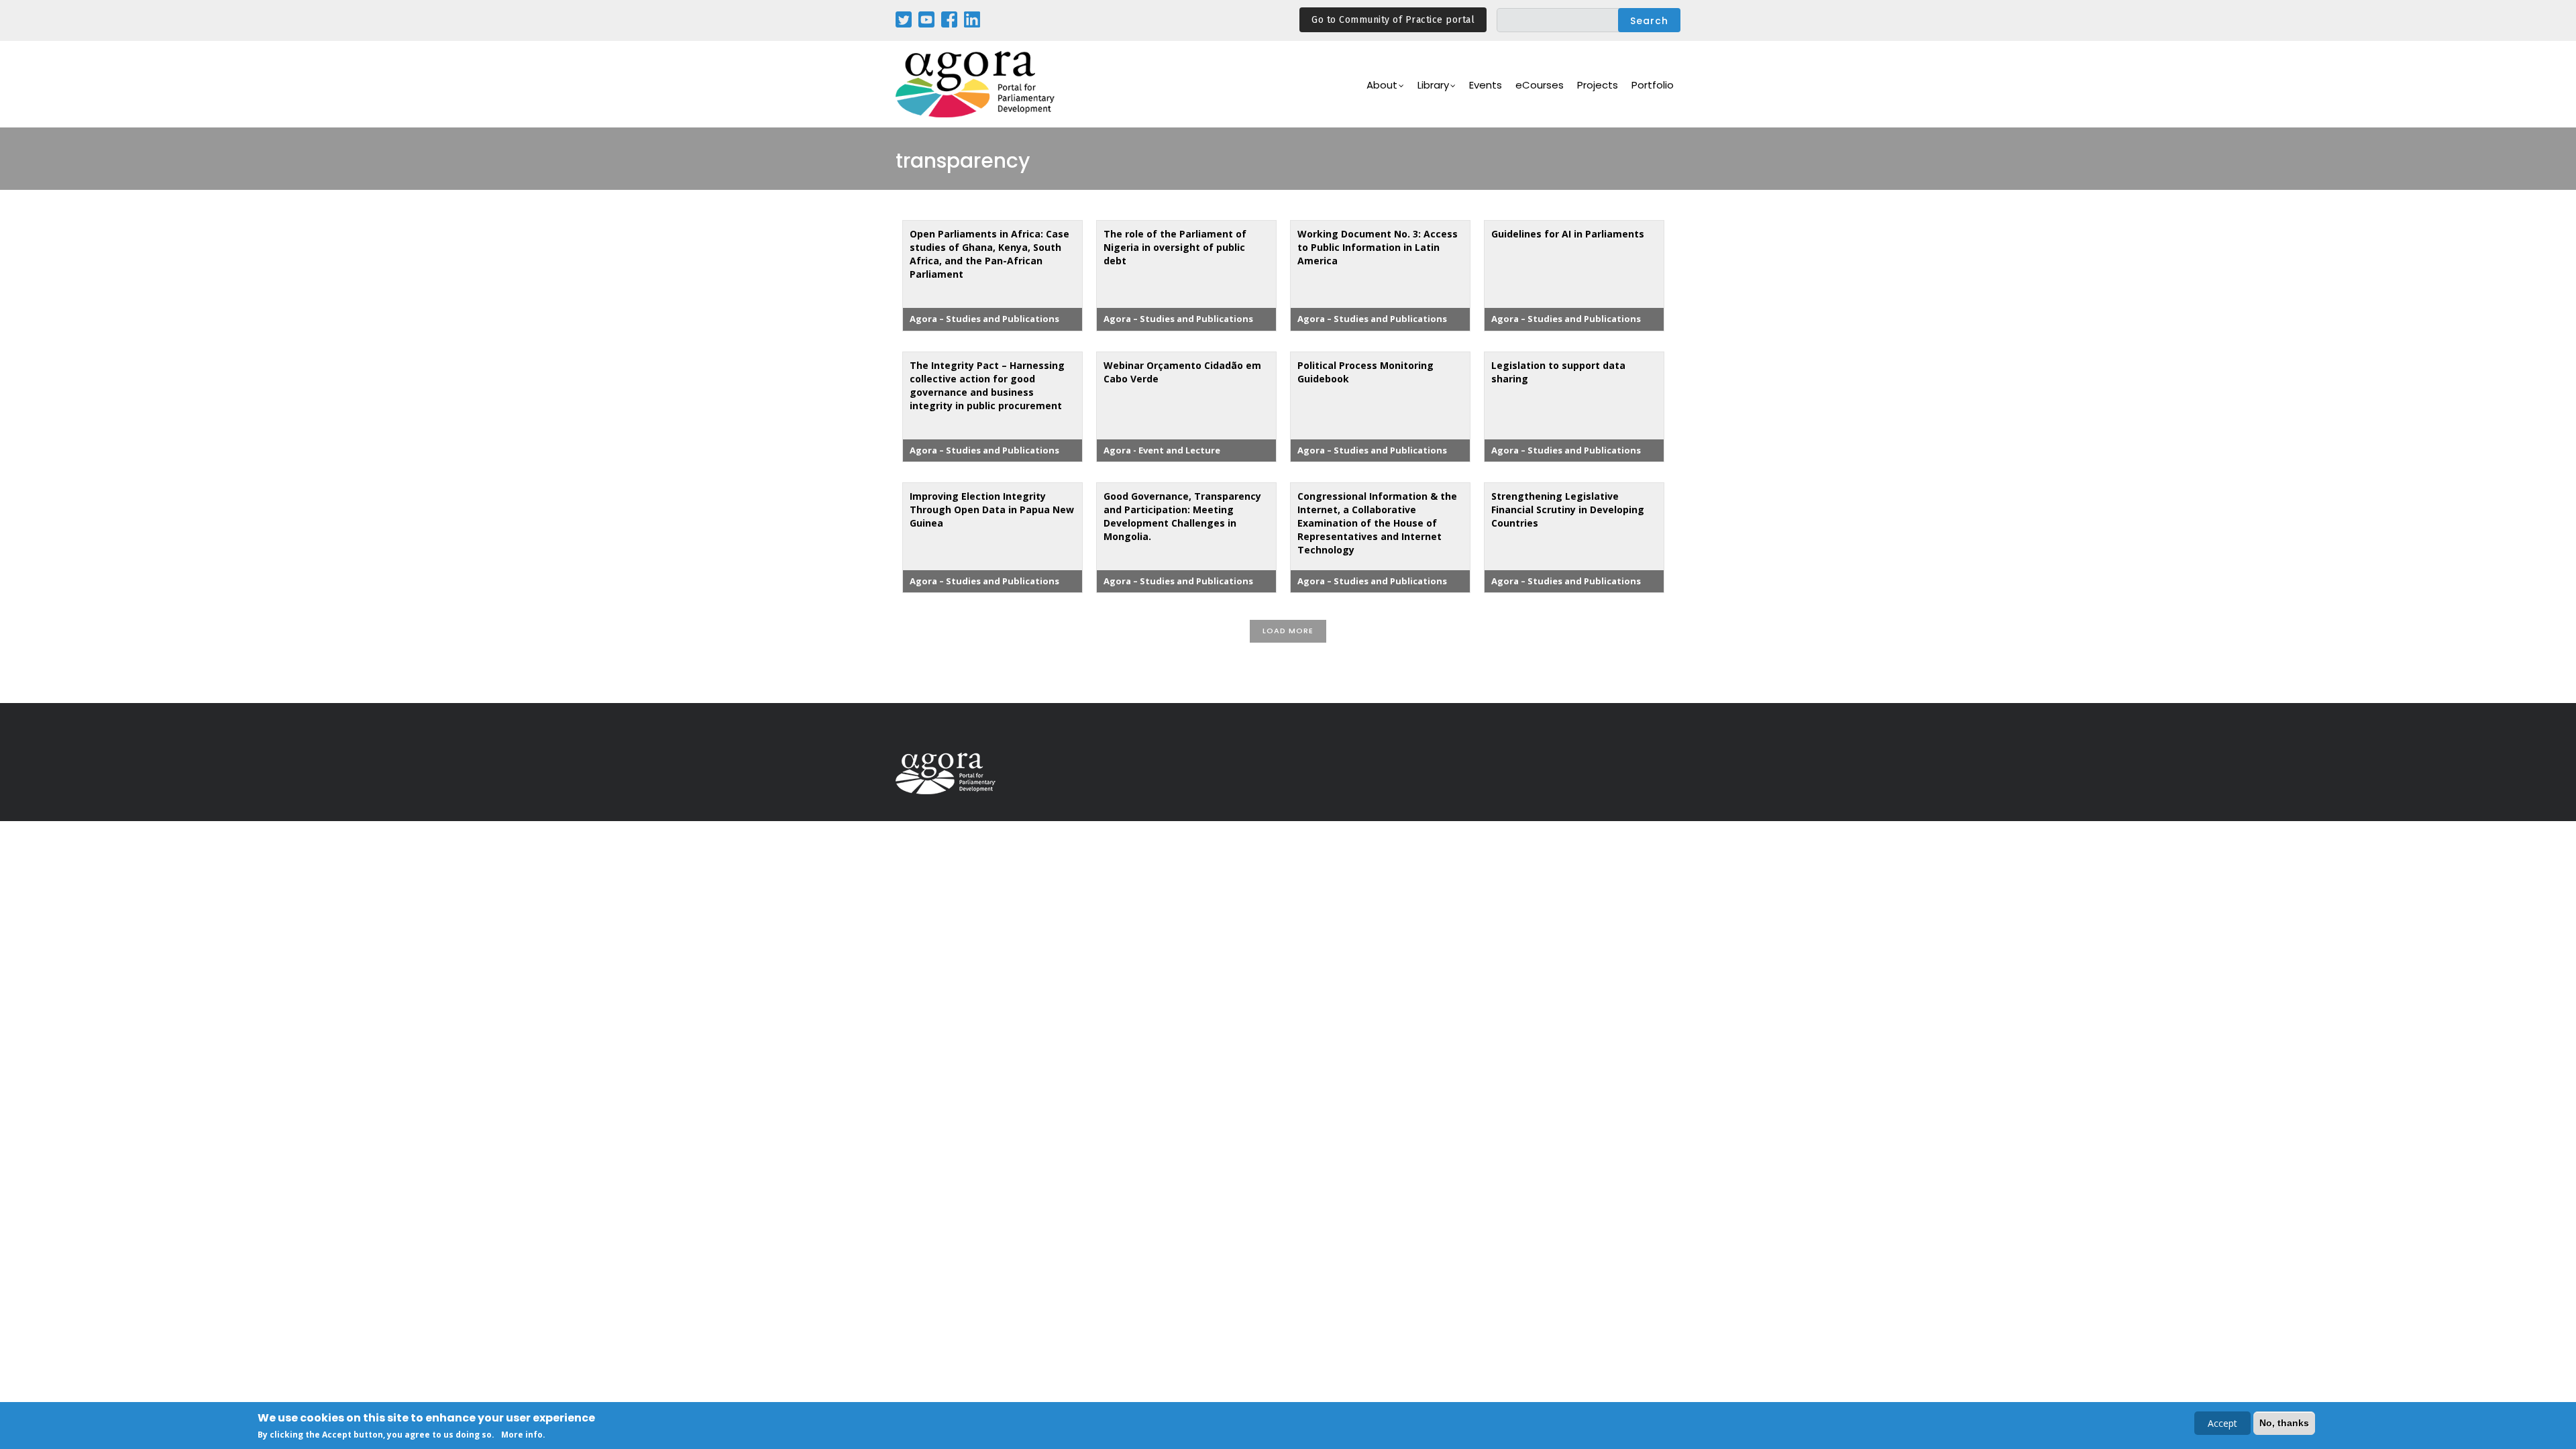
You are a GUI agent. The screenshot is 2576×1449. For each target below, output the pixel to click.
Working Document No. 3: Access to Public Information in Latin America (1378, 247)
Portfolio (1653, 85)
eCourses (1540, 85)
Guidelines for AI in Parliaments (1568, 234)
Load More (1288, 631)
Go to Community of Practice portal (1393, 20)
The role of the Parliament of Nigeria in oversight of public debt (1175, 247)
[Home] (976, 84)
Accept (2222, 1423)
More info (522, 1435)
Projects (1598, 85)
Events (1486, 85)
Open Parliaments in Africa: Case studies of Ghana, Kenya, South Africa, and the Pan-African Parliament (989, 254)
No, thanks (2284, 1423)
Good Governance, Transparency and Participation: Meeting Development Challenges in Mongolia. (1182, 516)
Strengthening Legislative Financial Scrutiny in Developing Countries (1568, 509)
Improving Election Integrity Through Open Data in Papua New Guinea (992, 509)
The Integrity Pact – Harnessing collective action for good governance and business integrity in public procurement (987, 385)
